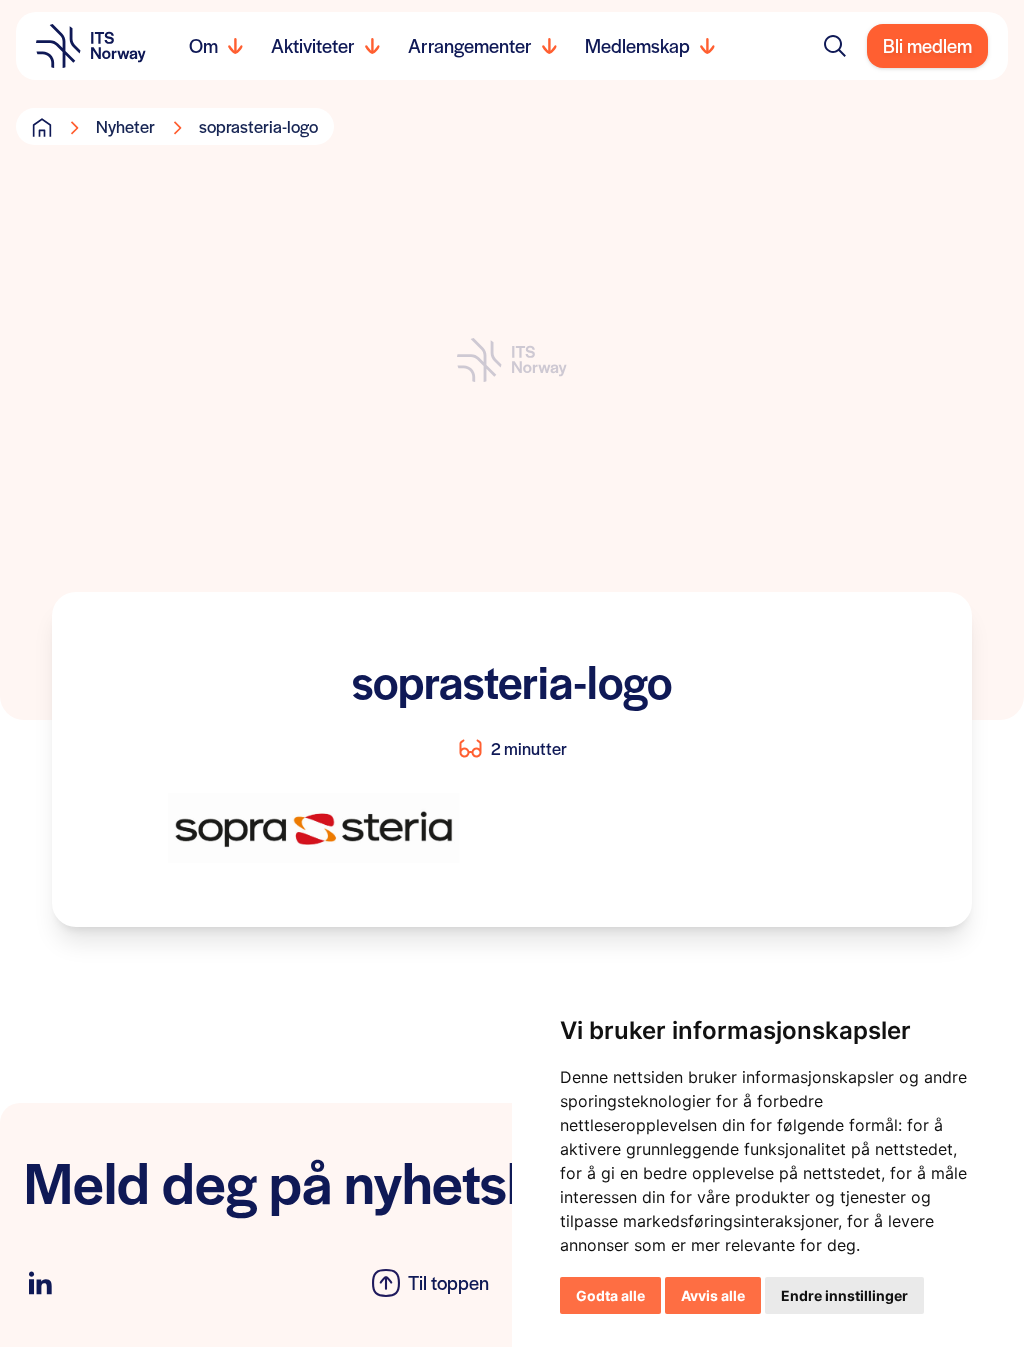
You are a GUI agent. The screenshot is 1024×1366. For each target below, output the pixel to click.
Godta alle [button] (610, 1295)
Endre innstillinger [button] (844, 1295)
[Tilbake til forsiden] (91, 46)
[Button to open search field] (835, 46)
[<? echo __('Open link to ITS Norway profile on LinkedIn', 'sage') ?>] (40, 1283)
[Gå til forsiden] (42, 127)
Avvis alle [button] (713, 1295)
